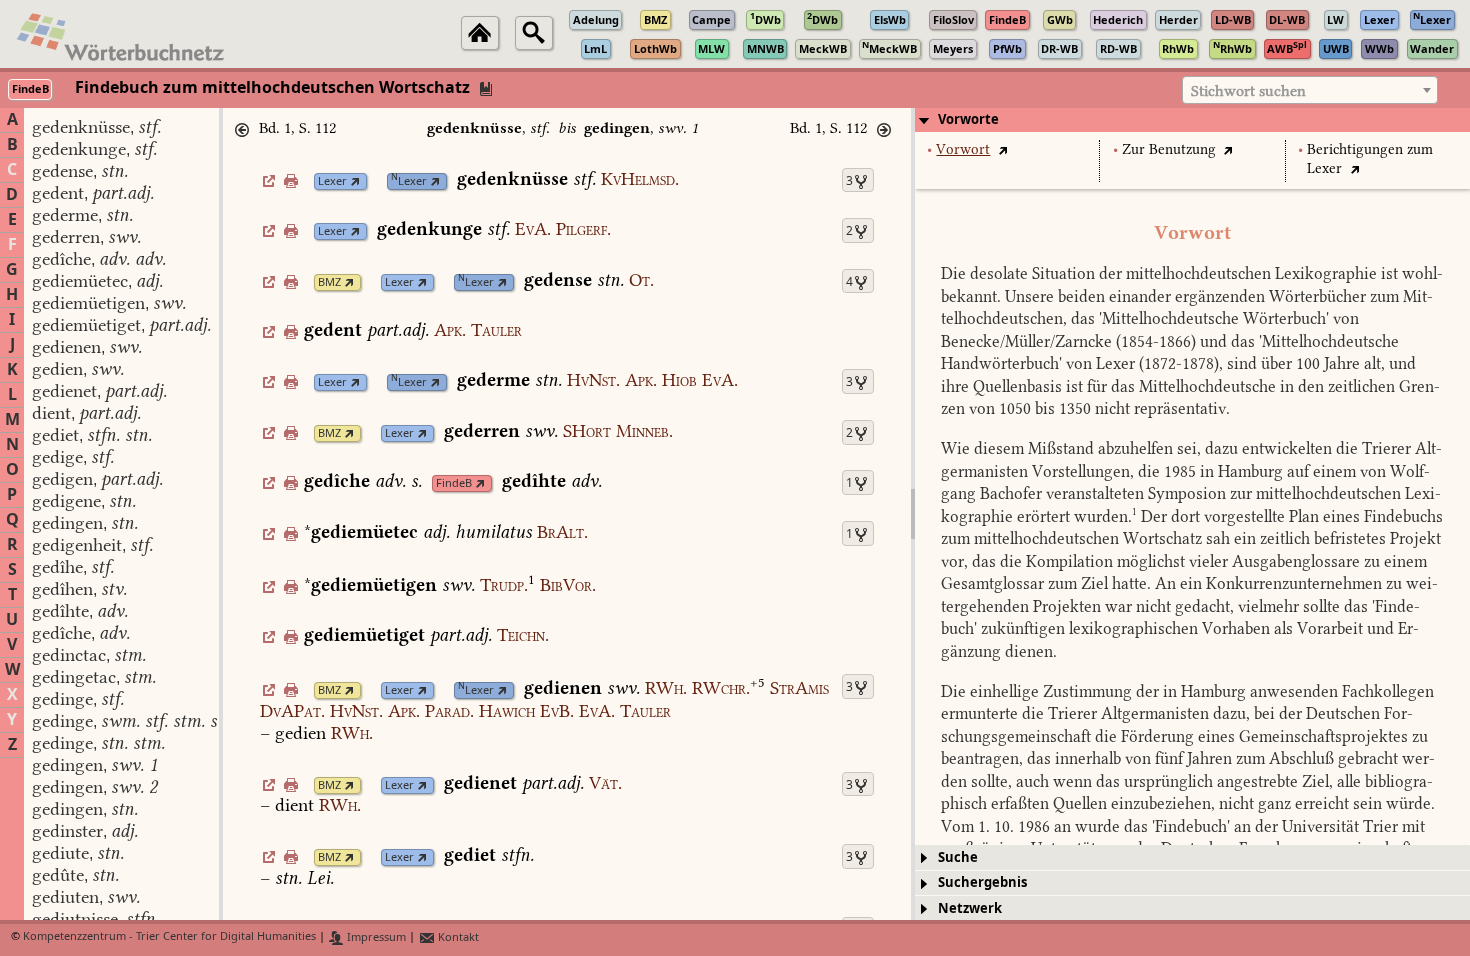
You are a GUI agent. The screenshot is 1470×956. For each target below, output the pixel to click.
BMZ (329, 282)
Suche (958, 857)
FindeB (454, 483)
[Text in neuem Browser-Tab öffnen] (1002, 149)
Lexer (332, 181)
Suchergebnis (982, 882)
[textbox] (1310, 91)
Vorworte (968, 119)
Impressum (375, 937)
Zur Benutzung (1169, 149)
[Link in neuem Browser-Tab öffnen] (355, 181)
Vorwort (963, 149)
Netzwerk (970, 908)
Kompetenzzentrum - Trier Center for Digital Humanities (169, 937)
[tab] (1192, 120)
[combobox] (1310, 90)
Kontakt (457, 937)
